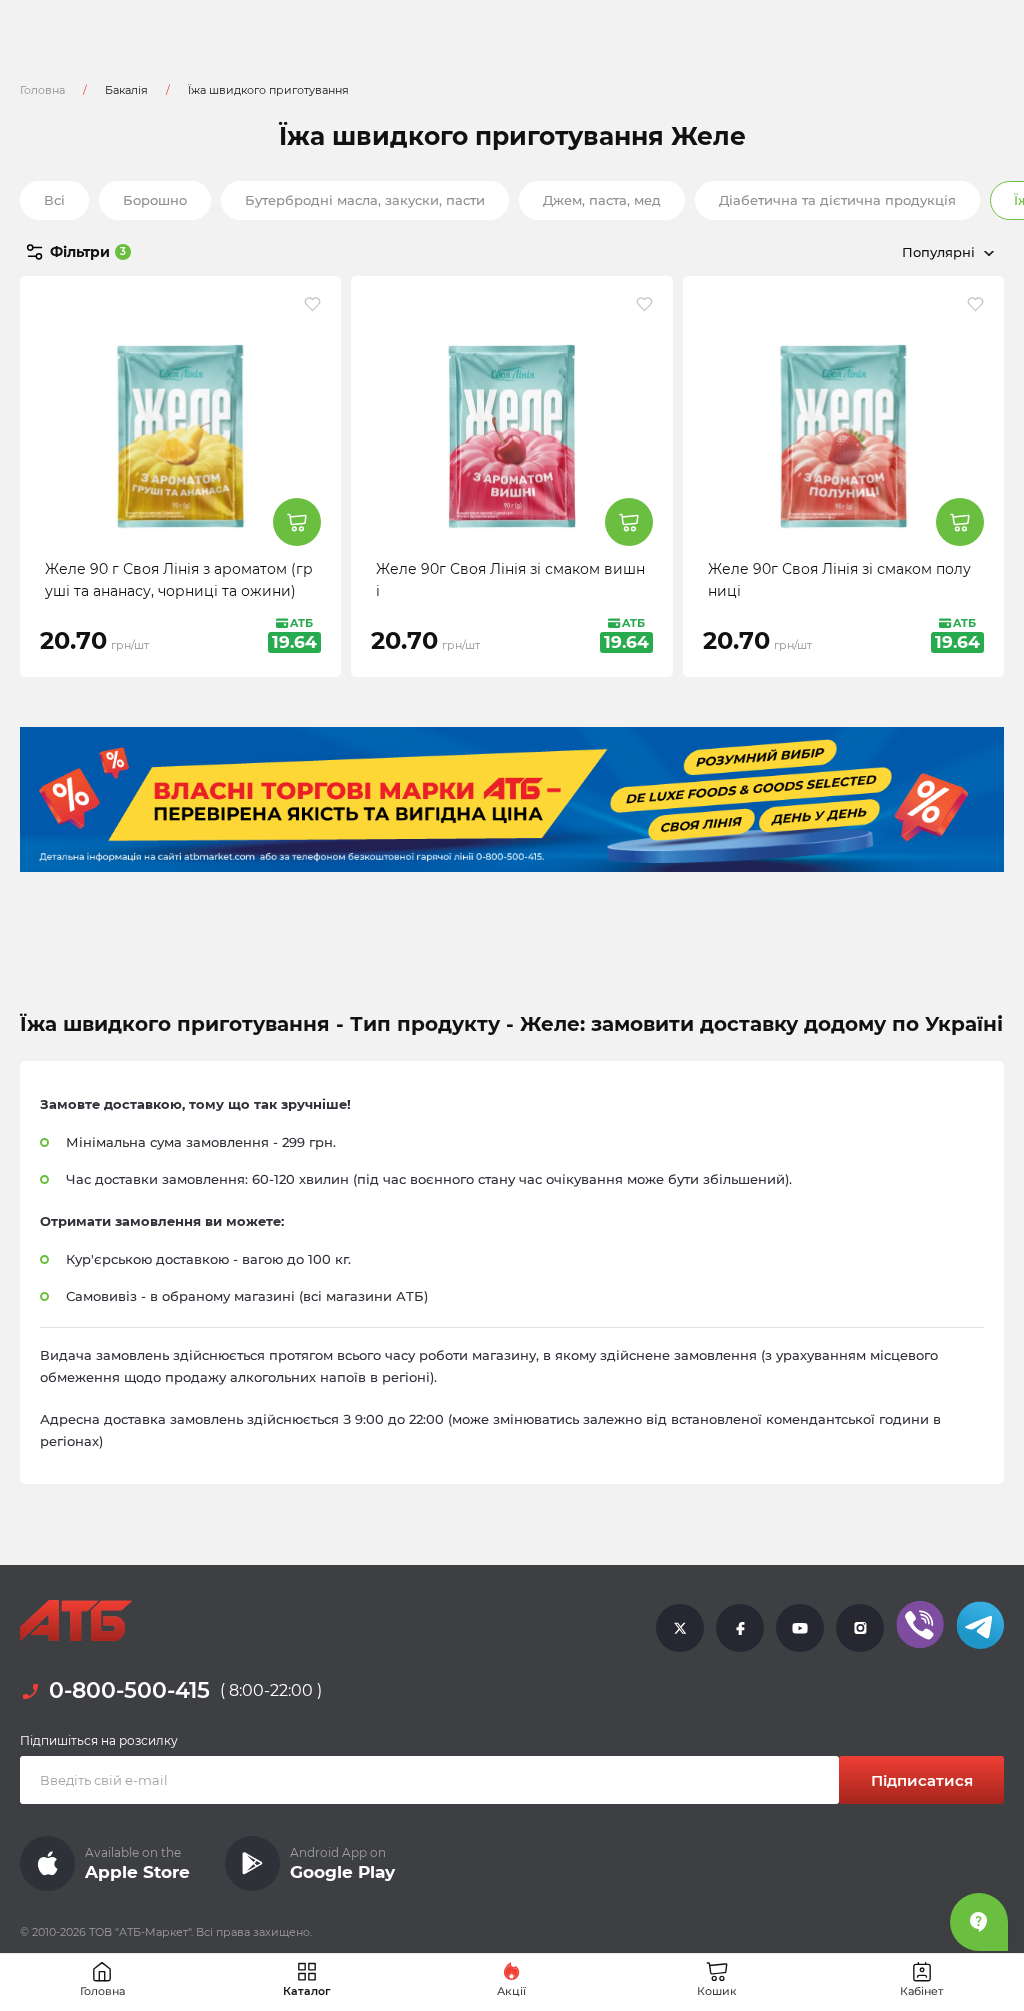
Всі (54, 200)
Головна (42, 90)
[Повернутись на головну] (76, 1621)
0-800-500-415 (129, 1691)
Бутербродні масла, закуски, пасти (365, 200)
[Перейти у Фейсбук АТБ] (740, 1627)
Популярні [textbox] (938, 252)
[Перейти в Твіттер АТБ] (680, 1627)
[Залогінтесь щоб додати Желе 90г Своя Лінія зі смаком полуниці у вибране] (975, 304)
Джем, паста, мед (602, 200)
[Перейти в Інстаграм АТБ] (860, 1627)
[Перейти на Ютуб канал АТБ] (800, 1627)
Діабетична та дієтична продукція (837, 200)
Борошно (155, 200)
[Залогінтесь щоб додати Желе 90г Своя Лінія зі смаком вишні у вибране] (644, 304)
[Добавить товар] (297, 522)
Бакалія (126, 90)
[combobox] (854, 252)
